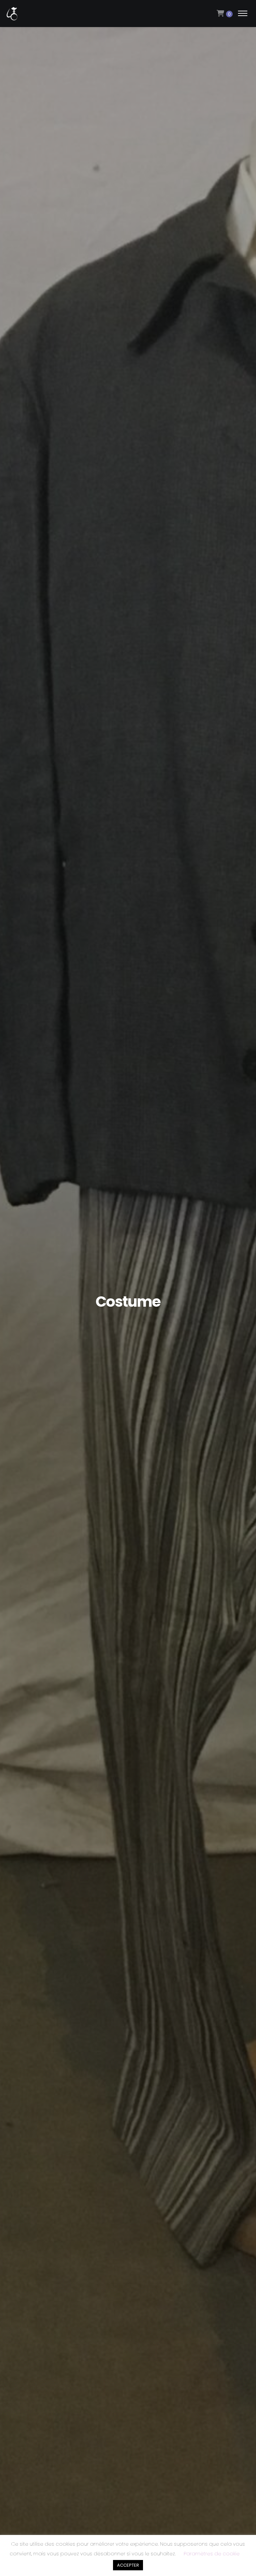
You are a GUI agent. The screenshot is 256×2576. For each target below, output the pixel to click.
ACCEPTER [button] (128, 2565)
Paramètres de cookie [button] (212, 2553)
